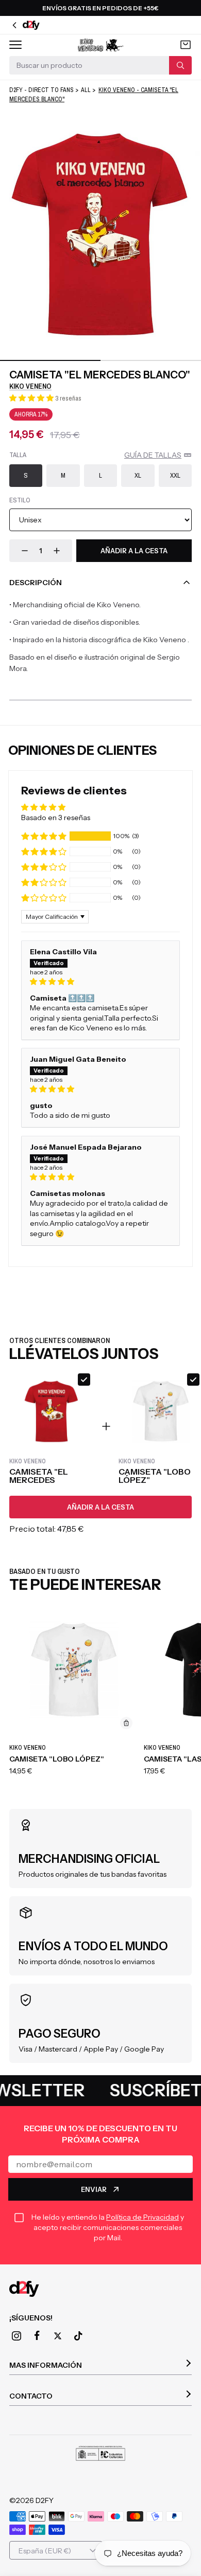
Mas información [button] (46, 2365)
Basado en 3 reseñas (56, 818)
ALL (86, 90)
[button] (32, 398)
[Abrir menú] (15, 45)
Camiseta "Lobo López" (57, 1759)
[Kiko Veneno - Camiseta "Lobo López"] (73, 1670)
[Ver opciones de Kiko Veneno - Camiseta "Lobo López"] (126, 1723)
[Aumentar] (57, 551)
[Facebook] (37, 2336)
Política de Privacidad (143, 2217)
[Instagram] (16, 2336)
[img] (100, 982)
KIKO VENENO (30, 386)
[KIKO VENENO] (100, 45)
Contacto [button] (31, 2396)
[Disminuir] (25, 551)
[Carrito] (186, 45)
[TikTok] (78, 2336)
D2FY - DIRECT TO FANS (41, 90)
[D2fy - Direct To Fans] (100, 2289)
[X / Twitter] (58, 2336)
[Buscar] (180, 65)
